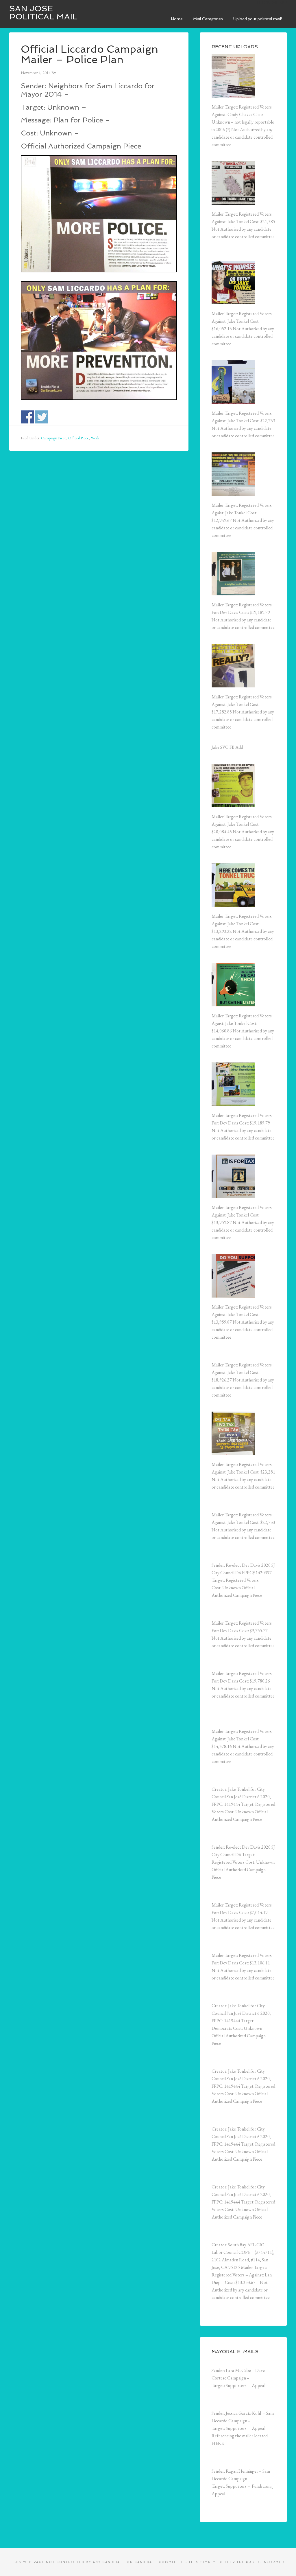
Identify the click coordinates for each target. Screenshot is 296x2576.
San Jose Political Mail (43, 13)
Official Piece (78, 438)
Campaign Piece (54, 438)
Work (95, 438)
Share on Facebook (27, 417)
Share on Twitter (42, 417)
